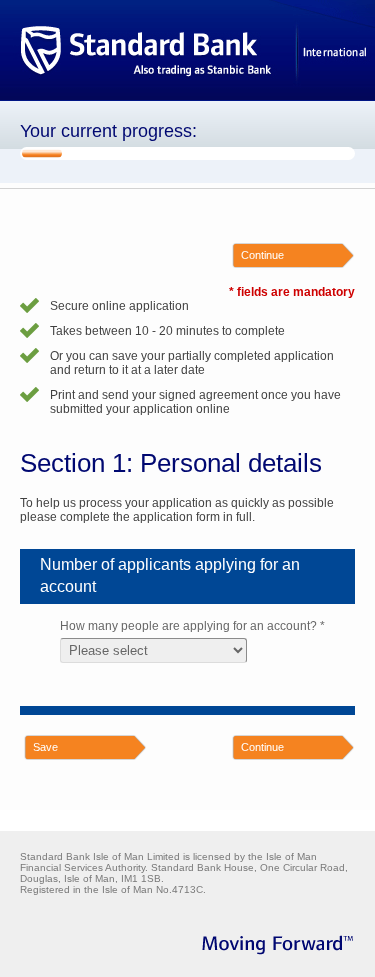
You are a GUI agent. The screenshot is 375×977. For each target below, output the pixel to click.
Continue (262, 255)
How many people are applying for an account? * (192, 626)
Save (45, 747)
